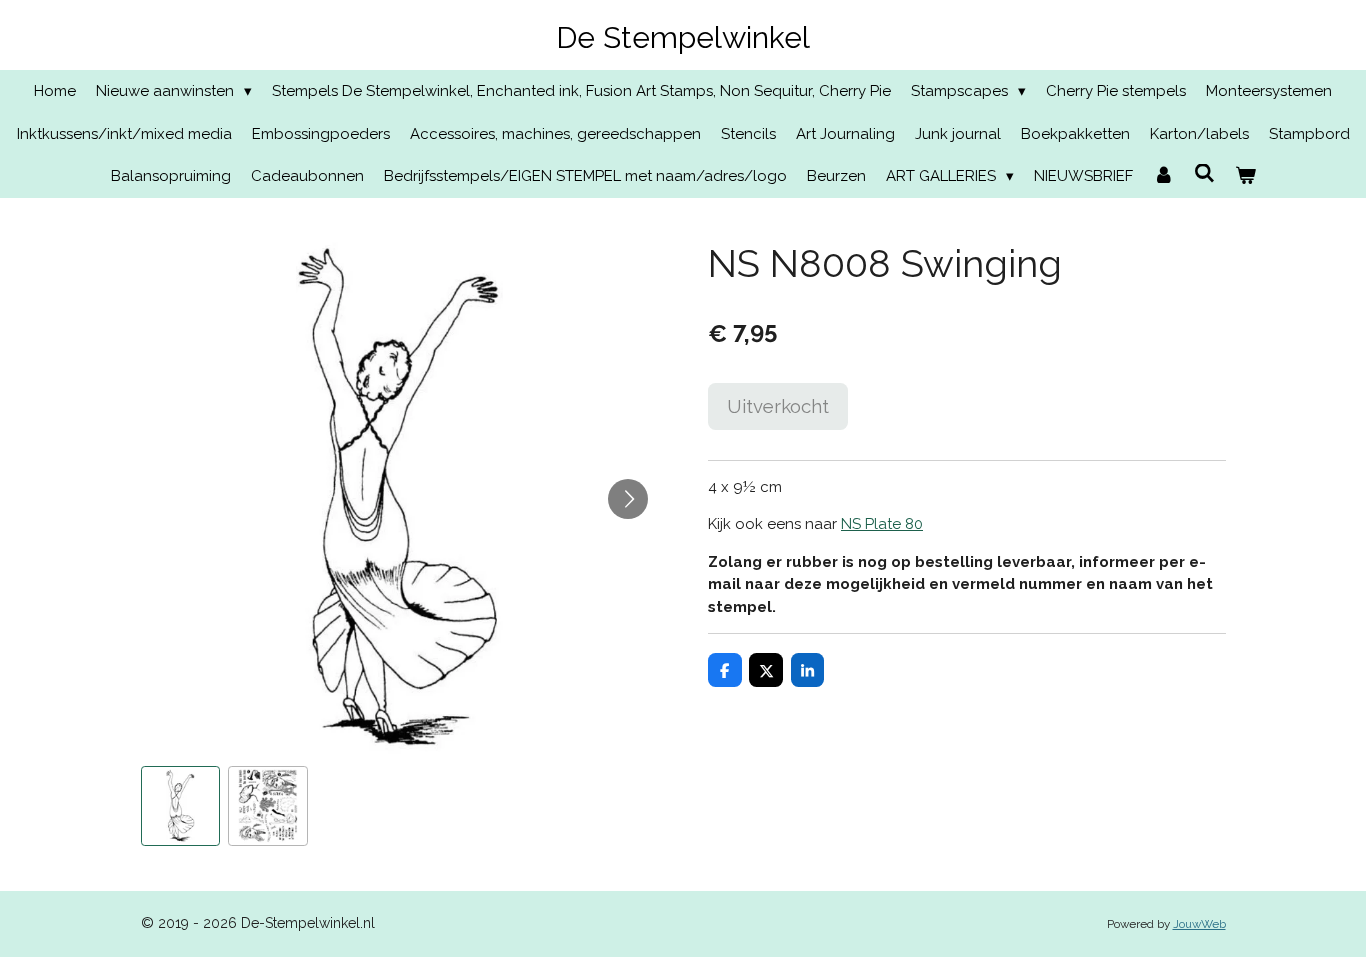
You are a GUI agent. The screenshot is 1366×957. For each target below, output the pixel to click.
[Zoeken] (1204, 174)
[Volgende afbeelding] (628, 499)
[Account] (1163, 176)
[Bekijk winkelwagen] (1245, 176)
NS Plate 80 (882, 524)
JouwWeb (1199, 924)
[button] (181, 806)
